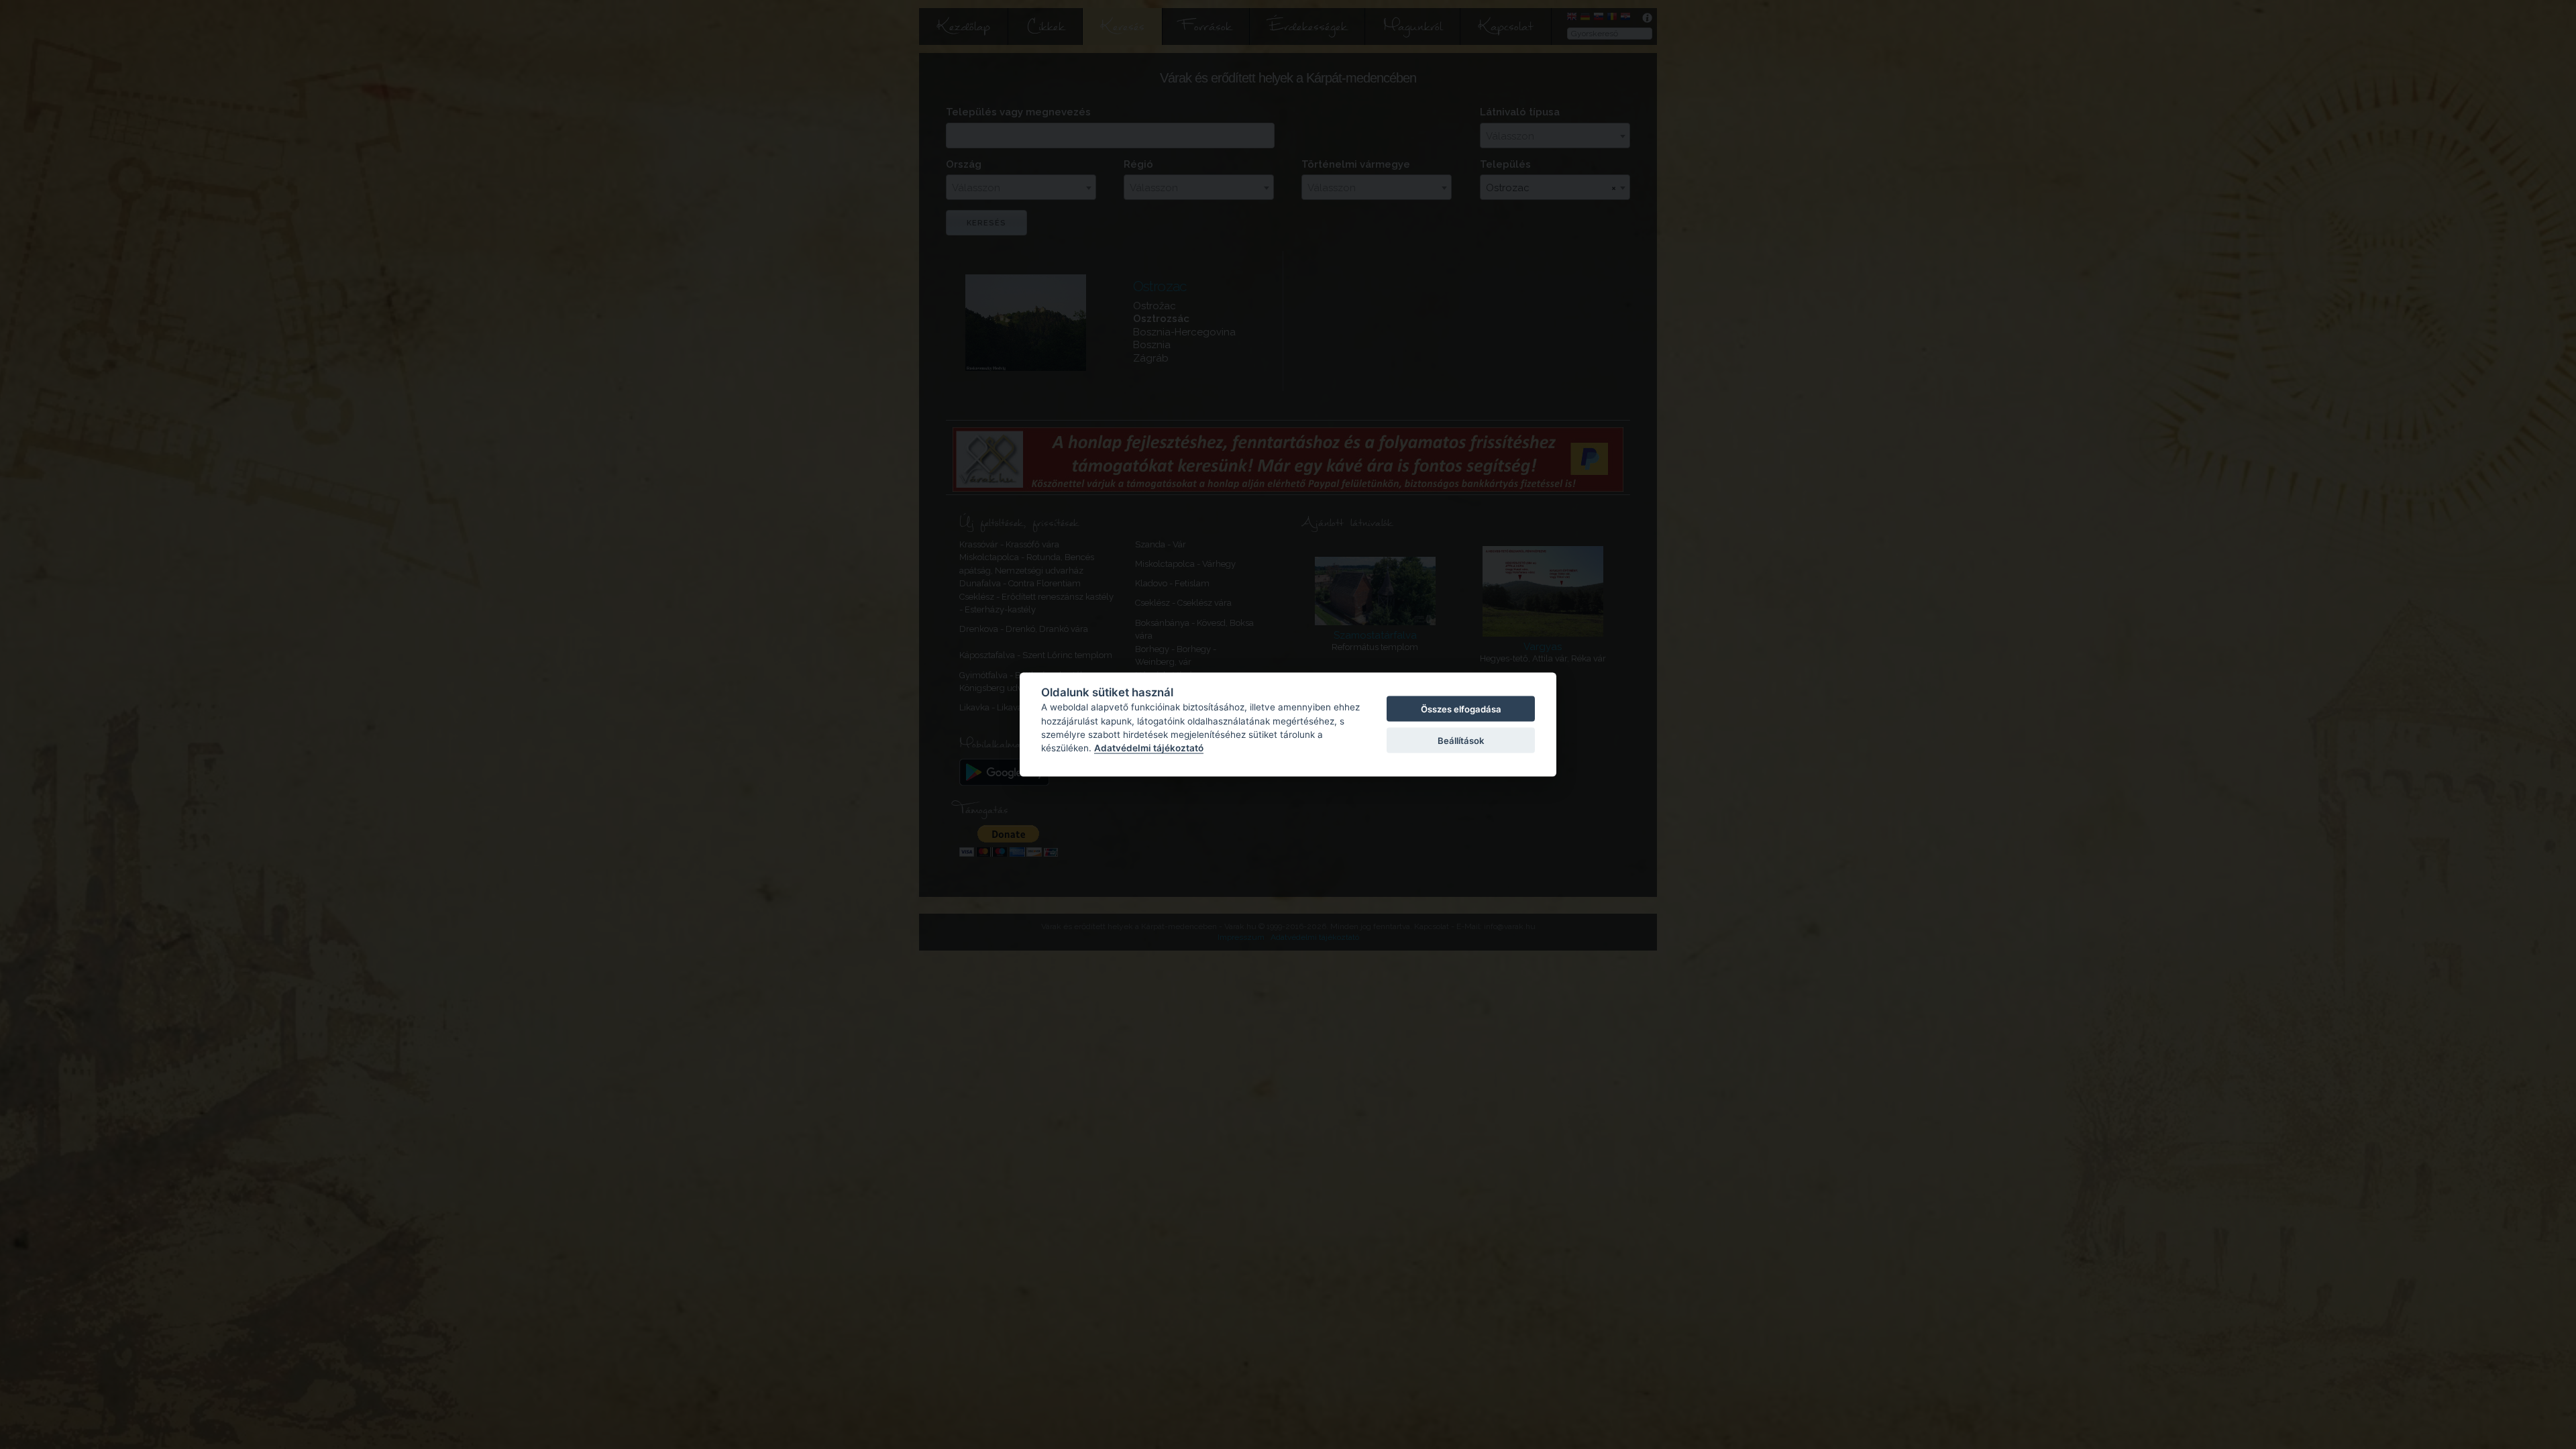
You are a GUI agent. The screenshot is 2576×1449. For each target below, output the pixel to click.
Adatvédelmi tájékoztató (1149, 748)
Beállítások (1461, 740)
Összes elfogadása (1461, 709)
